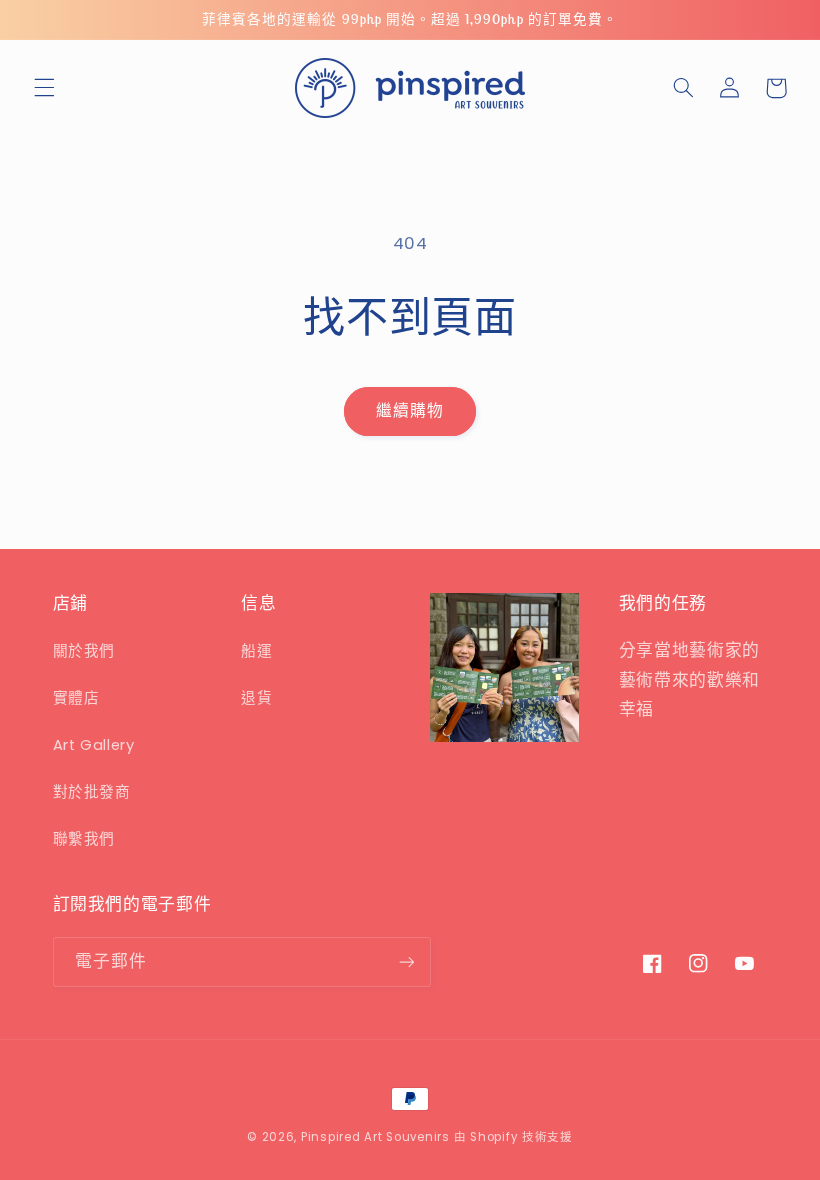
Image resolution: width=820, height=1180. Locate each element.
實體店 (76, 698)
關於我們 (84, 651)
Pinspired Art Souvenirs (375, 1137)
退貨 (256, 698)
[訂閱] (406, 961)
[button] (44, 88)
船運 (256, 651)
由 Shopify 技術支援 (513, 1137)
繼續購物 (410, 410)
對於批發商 (92, 792)
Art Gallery (94, 745)
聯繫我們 (84, 839)
